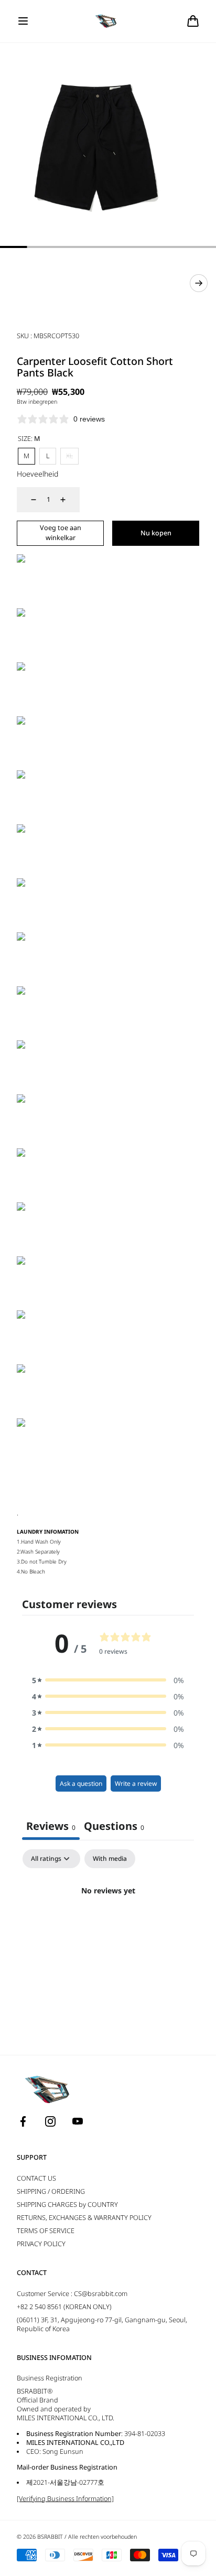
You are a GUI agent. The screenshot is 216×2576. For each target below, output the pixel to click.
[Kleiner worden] (27, 500)
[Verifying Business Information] (65, 2499)
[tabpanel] (108, 1926)
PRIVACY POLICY (41, 2244)
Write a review (136, 1783)
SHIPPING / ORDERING (51, 2191)
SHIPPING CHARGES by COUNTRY (67, 2205)
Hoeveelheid (37, 474)
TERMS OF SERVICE (46, 2231)
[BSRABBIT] (108, 21)
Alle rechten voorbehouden (102, 2537)
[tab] (114, 1827)
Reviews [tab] (51, 1826)
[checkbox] (110, 1859)
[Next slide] (199, 283)
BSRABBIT (50, 2537)
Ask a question (81, 1783)
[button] (23, 21)
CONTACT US (36, 2178)
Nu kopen (156, 533)
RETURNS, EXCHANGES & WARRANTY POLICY (84, 2218)
